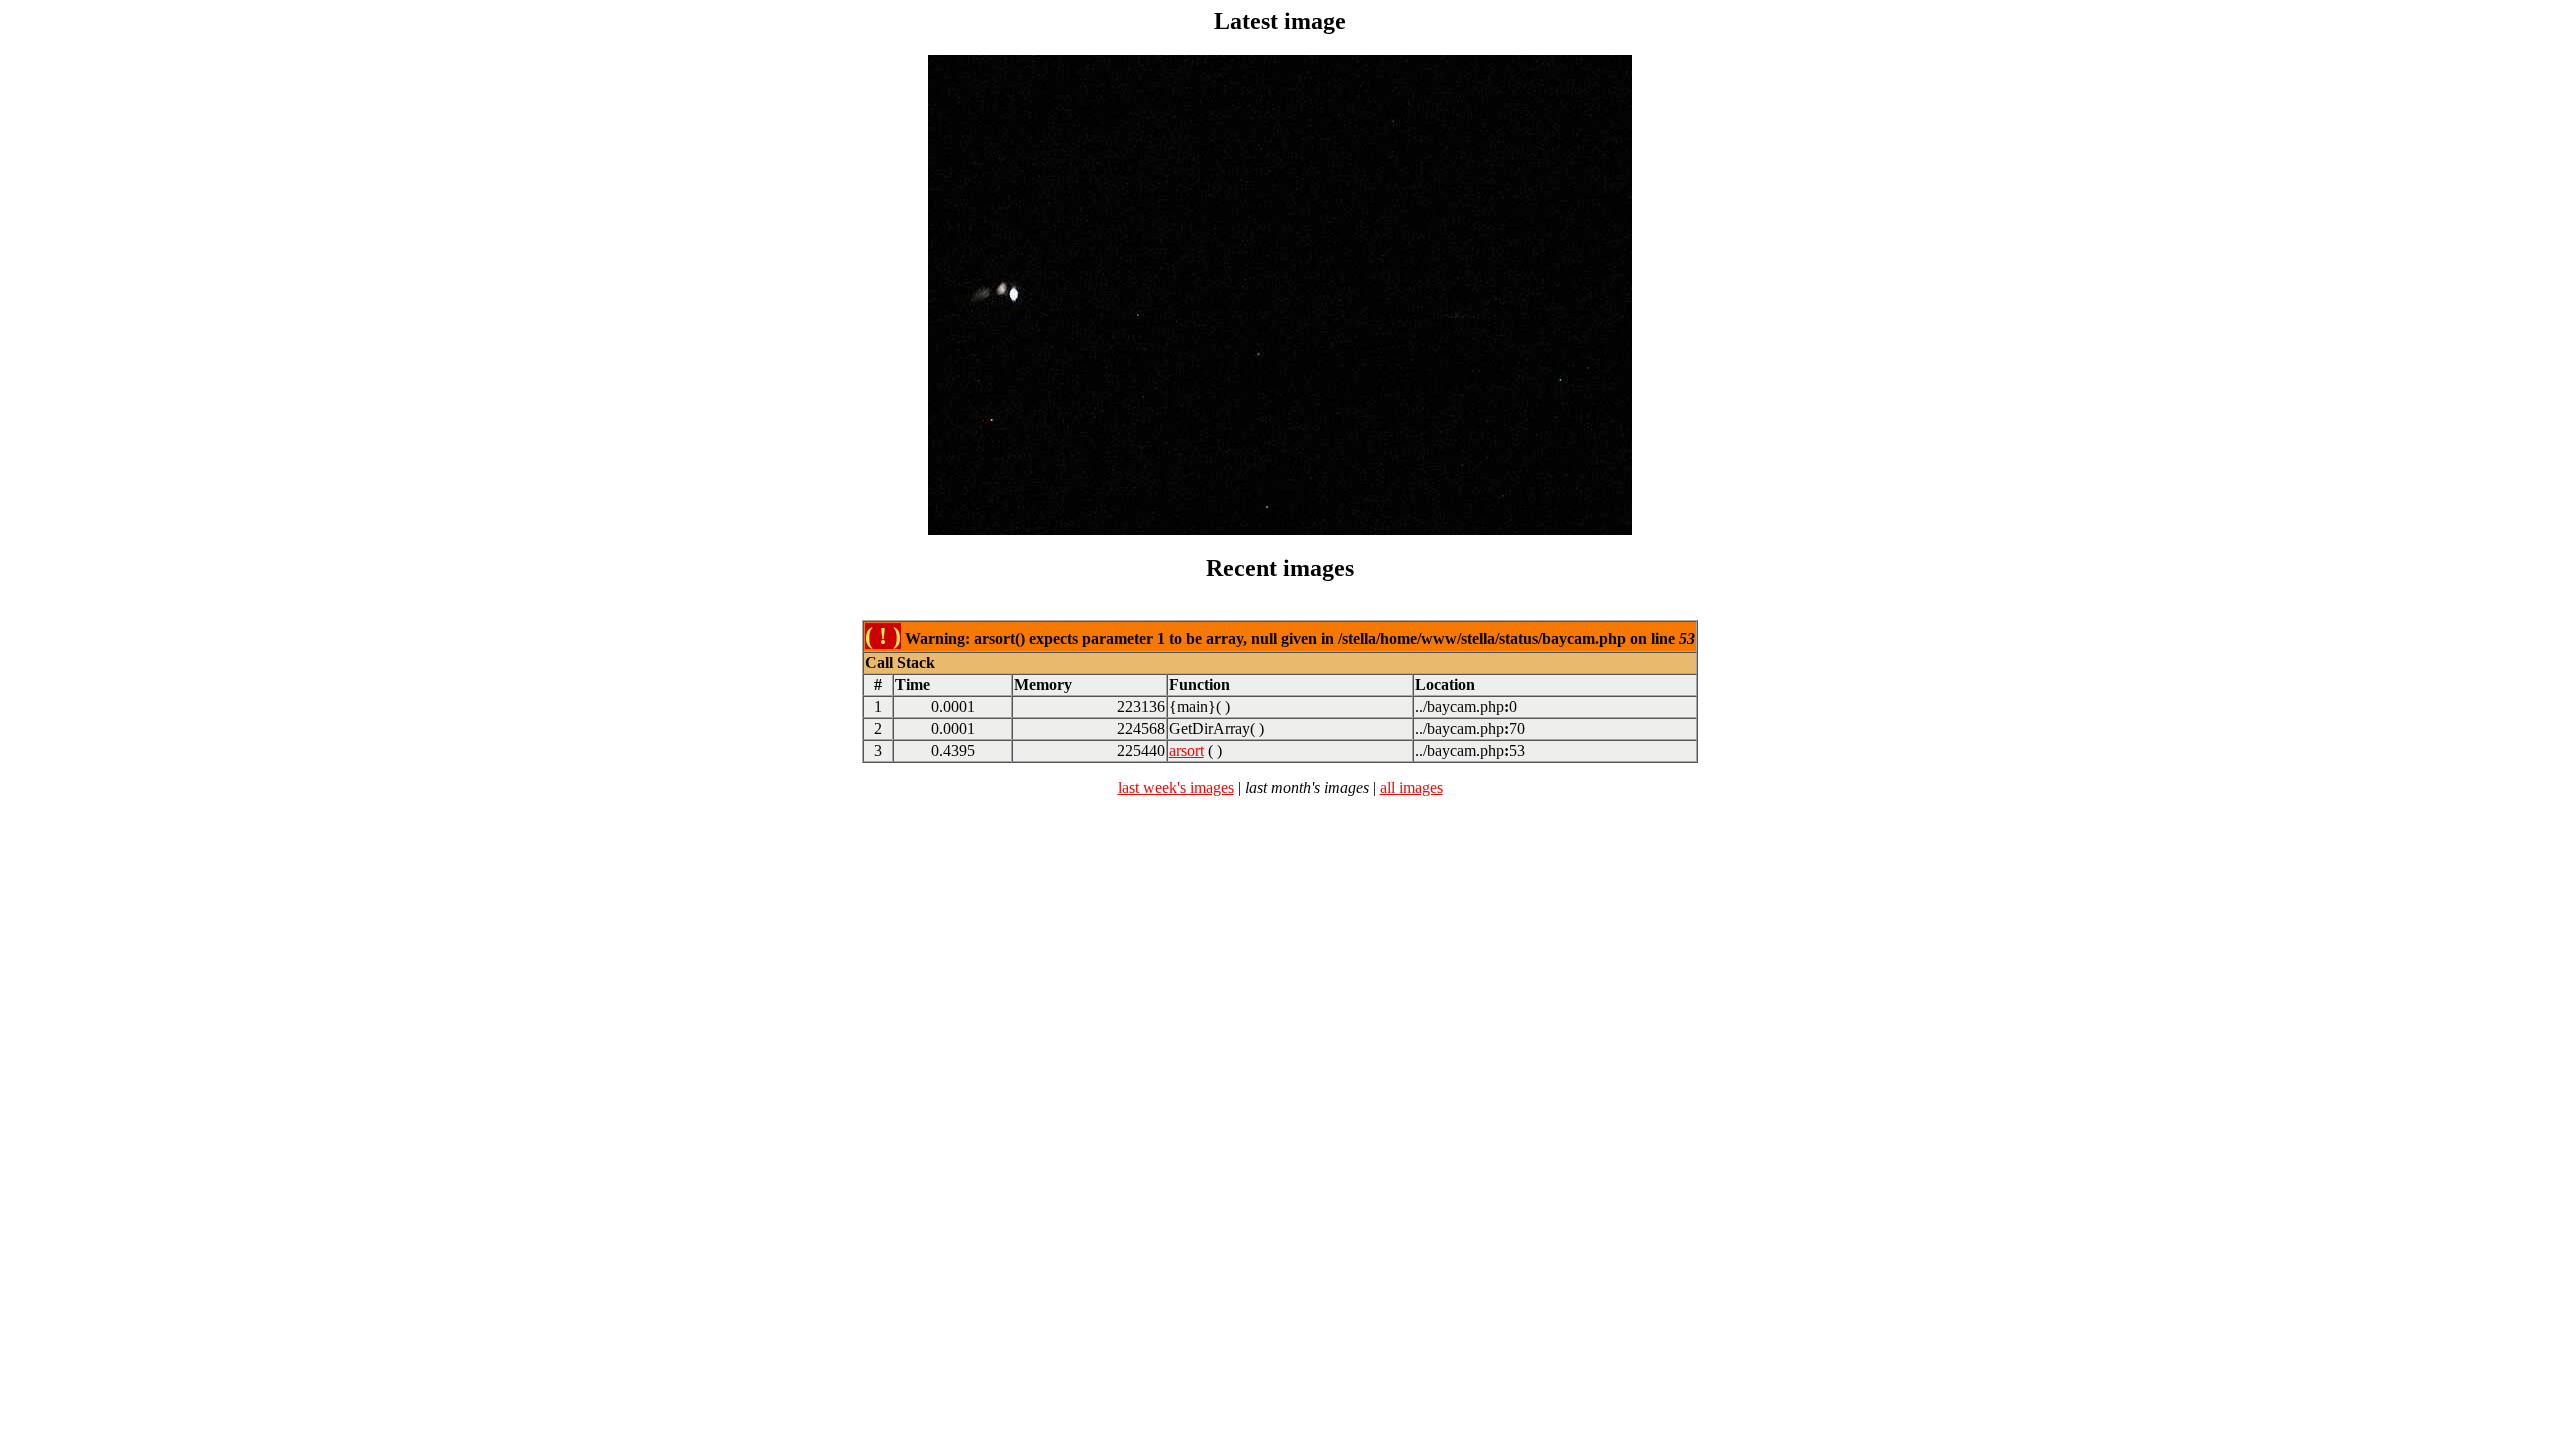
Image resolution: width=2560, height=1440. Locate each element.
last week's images (1176, 787)
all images (1411, 787)
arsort (1186, 750)
